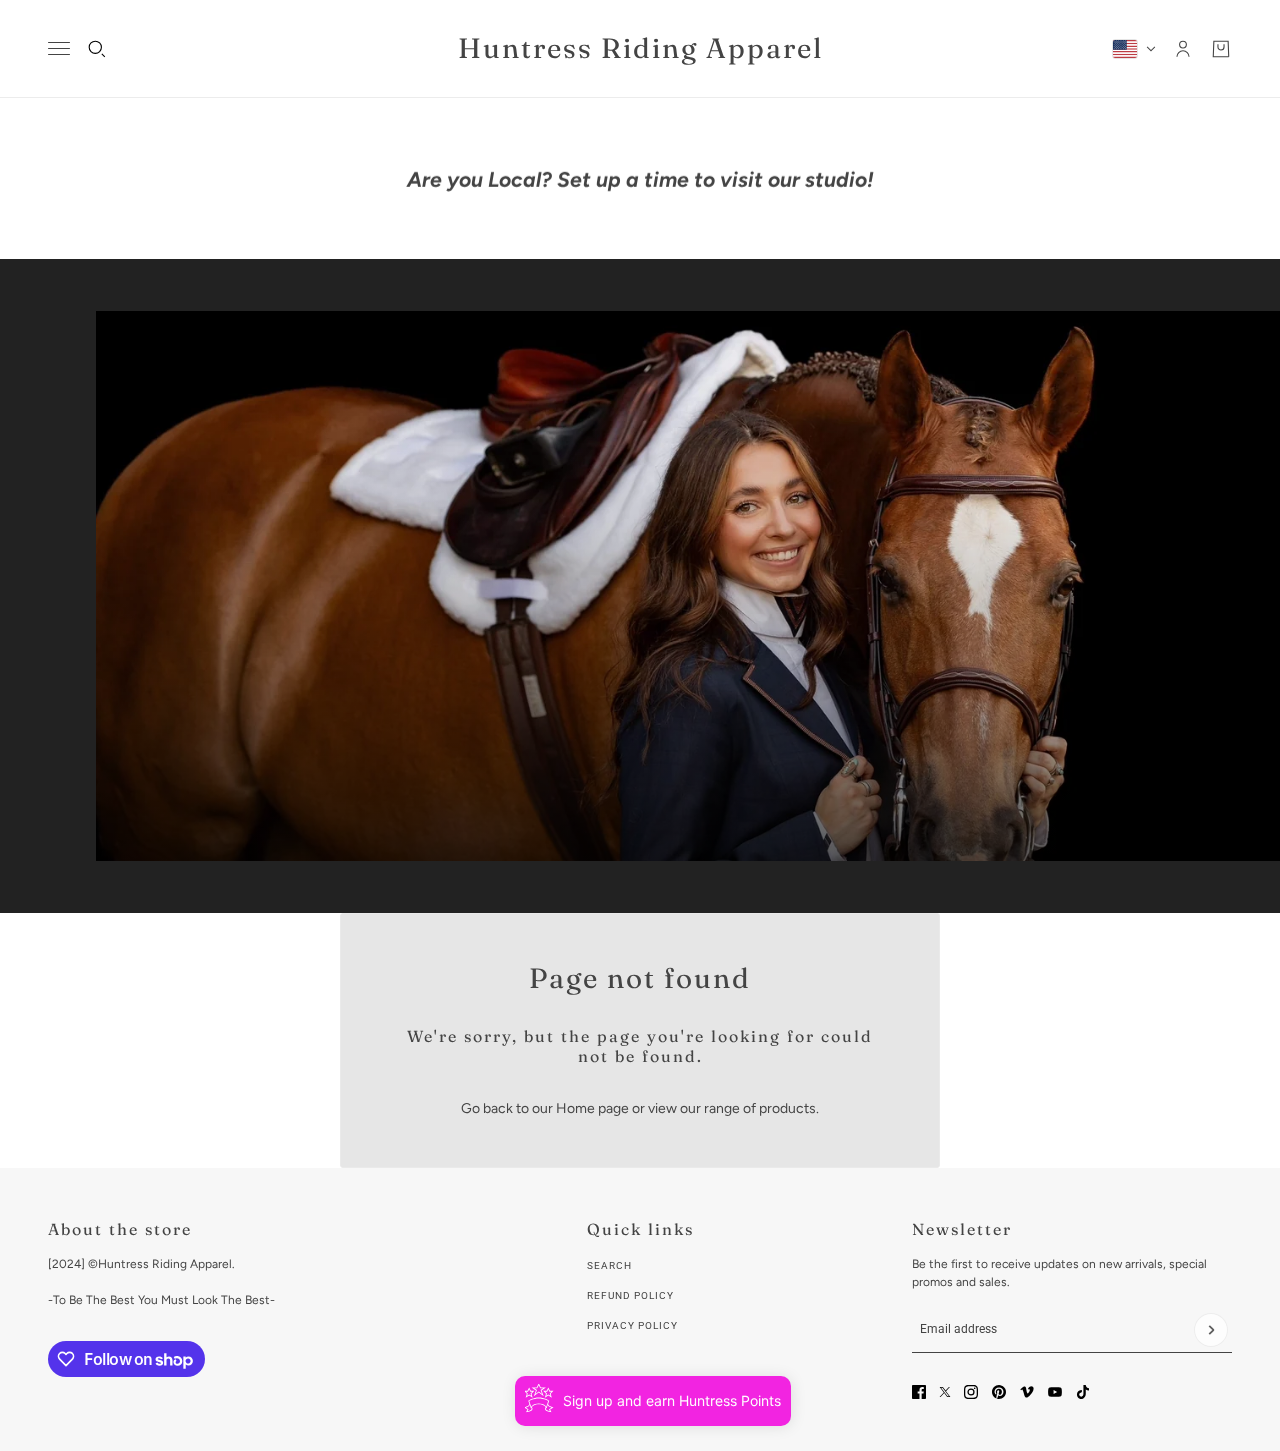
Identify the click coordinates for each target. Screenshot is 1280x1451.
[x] (945, 1392)
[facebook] (919, 1392)
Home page (592, 1108)
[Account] (1183, 49)
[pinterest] (999, 1392)
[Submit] (1211, 1330)
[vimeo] (1027, 1392)
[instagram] (971, 1392)
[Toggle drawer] (59, 48)
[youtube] (1055, 1392)
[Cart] (1221, 49)
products (787, 1108)
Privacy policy (632, 1325)
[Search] (97, 49)
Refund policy (630, 1295)
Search (609, 1265)
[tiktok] (1083, 1392)
